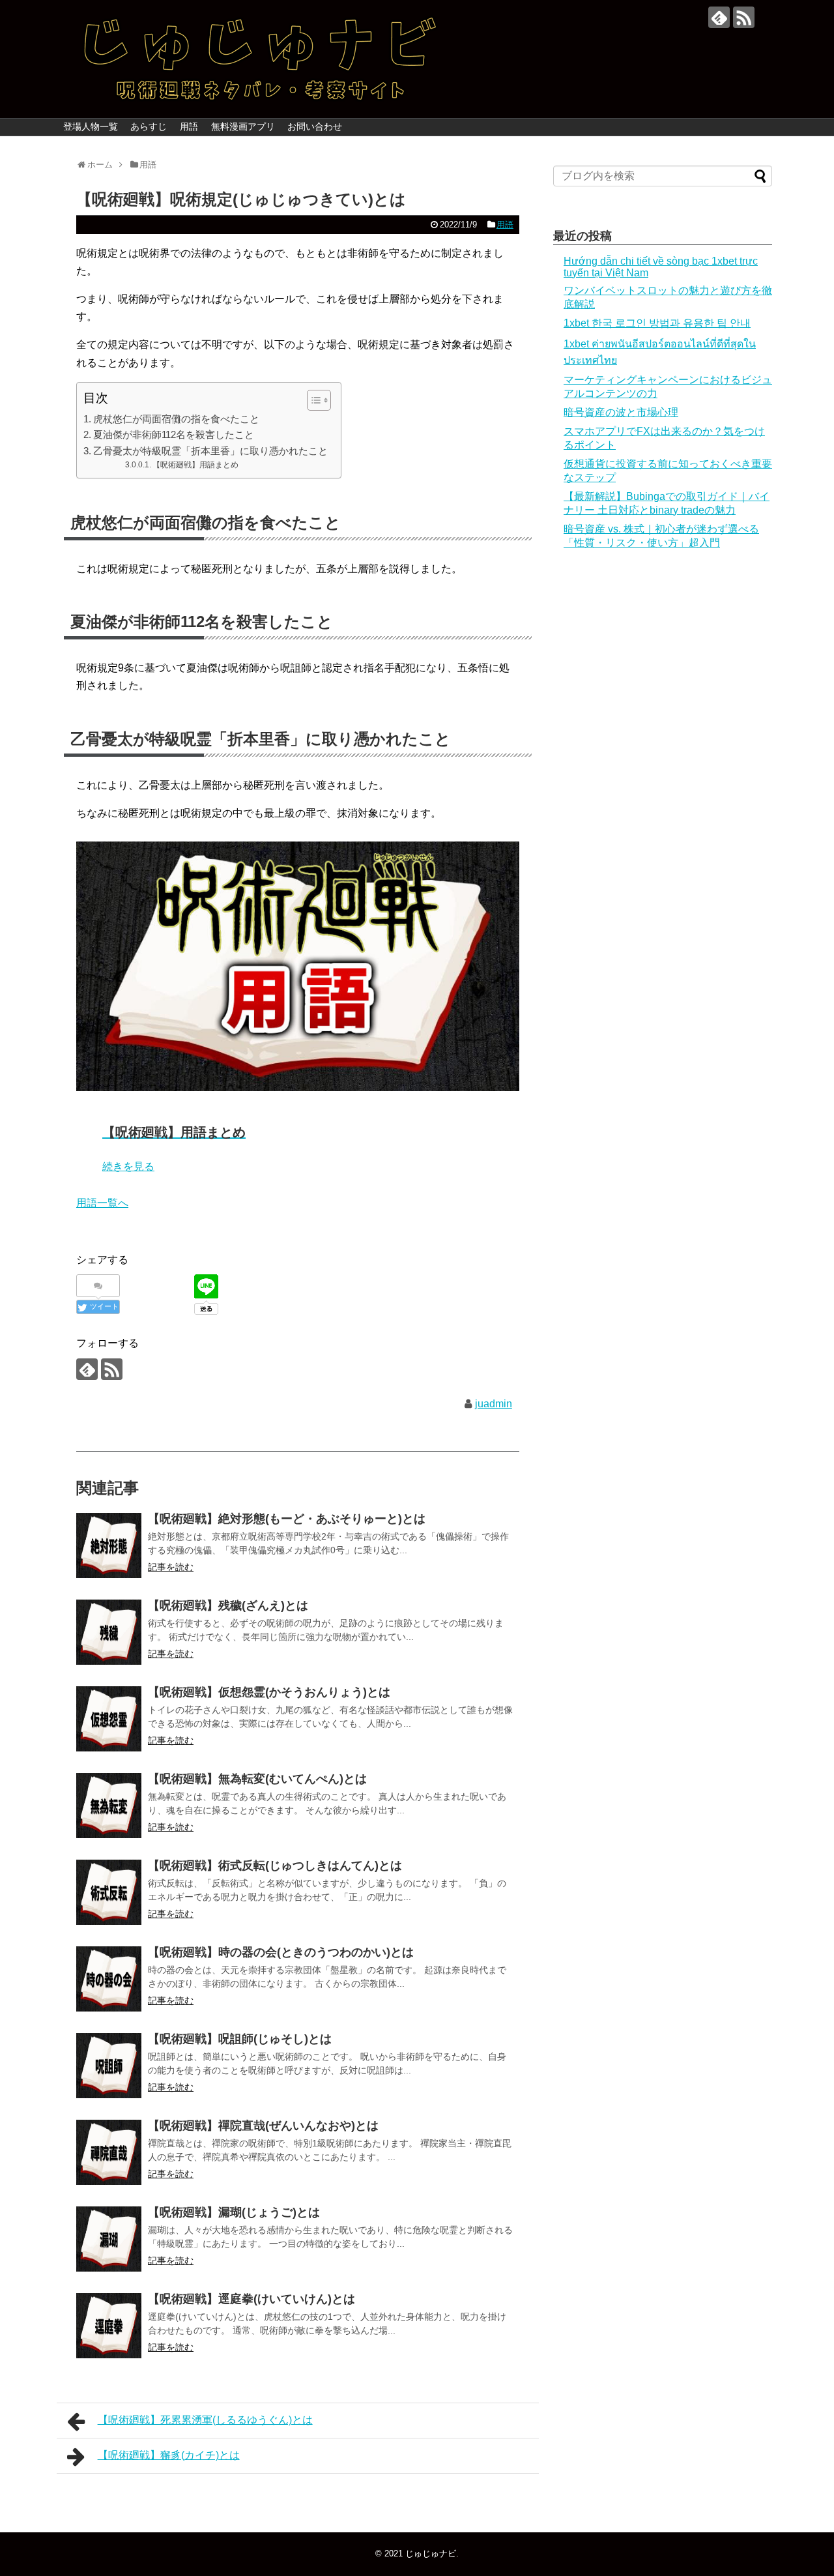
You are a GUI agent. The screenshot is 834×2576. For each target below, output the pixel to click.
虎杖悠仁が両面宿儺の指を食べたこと (176, 419)
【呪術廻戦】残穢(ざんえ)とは (228, 1605)
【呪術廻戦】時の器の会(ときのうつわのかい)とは (281, 1952)
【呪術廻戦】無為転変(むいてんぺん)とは (257, 1779)
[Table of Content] (319, 400)
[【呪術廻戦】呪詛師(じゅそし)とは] (109, 2066)
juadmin (494, 1404)
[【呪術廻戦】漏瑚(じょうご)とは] (109, 2239)
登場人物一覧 (91, 126)
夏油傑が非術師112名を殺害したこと (174, 434)
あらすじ (149, 126)
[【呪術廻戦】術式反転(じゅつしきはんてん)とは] (109, 1892)
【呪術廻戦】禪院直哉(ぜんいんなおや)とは (263, 2126)
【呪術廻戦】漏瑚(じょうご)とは (234, 2212)
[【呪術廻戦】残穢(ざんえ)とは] (109, 1632)
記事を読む (171, 1567)
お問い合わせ (315, 126)
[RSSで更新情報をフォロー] (744, 17)
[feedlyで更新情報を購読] (719, 17)
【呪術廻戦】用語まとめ (195, 464)
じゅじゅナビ (431, 2554)
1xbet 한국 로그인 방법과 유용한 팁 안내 (657, 323)
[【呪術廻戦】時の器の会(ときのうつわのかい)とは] (109, 1979)
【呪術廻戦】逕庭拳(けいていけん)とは (252, 2299)
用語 (189, 126)
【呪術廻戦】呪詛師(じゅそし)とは (240, 2039)
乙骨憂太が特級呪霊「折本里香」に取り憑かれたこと (210, 451)
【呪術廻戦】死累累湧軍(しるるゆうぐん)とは (205, 2420)
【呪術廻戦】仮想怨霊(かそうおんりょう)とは (269, 1692)
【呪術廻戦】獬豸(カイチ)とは (169, 2455)
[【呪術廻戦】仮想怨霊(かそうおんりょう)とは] (109, 1719)
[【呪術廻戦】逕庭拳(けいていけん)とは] (109, 2326)
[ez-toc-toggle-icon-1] (312, 400)
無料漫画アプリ (243, 126)
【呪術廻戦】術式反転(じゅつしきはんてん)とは (275, 1866)
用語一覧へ (102, 1203)
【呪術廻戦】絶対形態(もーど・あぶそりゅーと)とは (287, 1519)
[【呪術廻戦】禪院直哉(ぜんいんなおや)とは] (109, 2152)
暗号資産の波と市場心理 (621, 412)
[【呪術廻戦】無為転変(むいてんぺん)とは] (109, 1806)
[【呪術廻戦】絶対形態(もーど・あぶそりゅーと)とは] (109, 1545)
